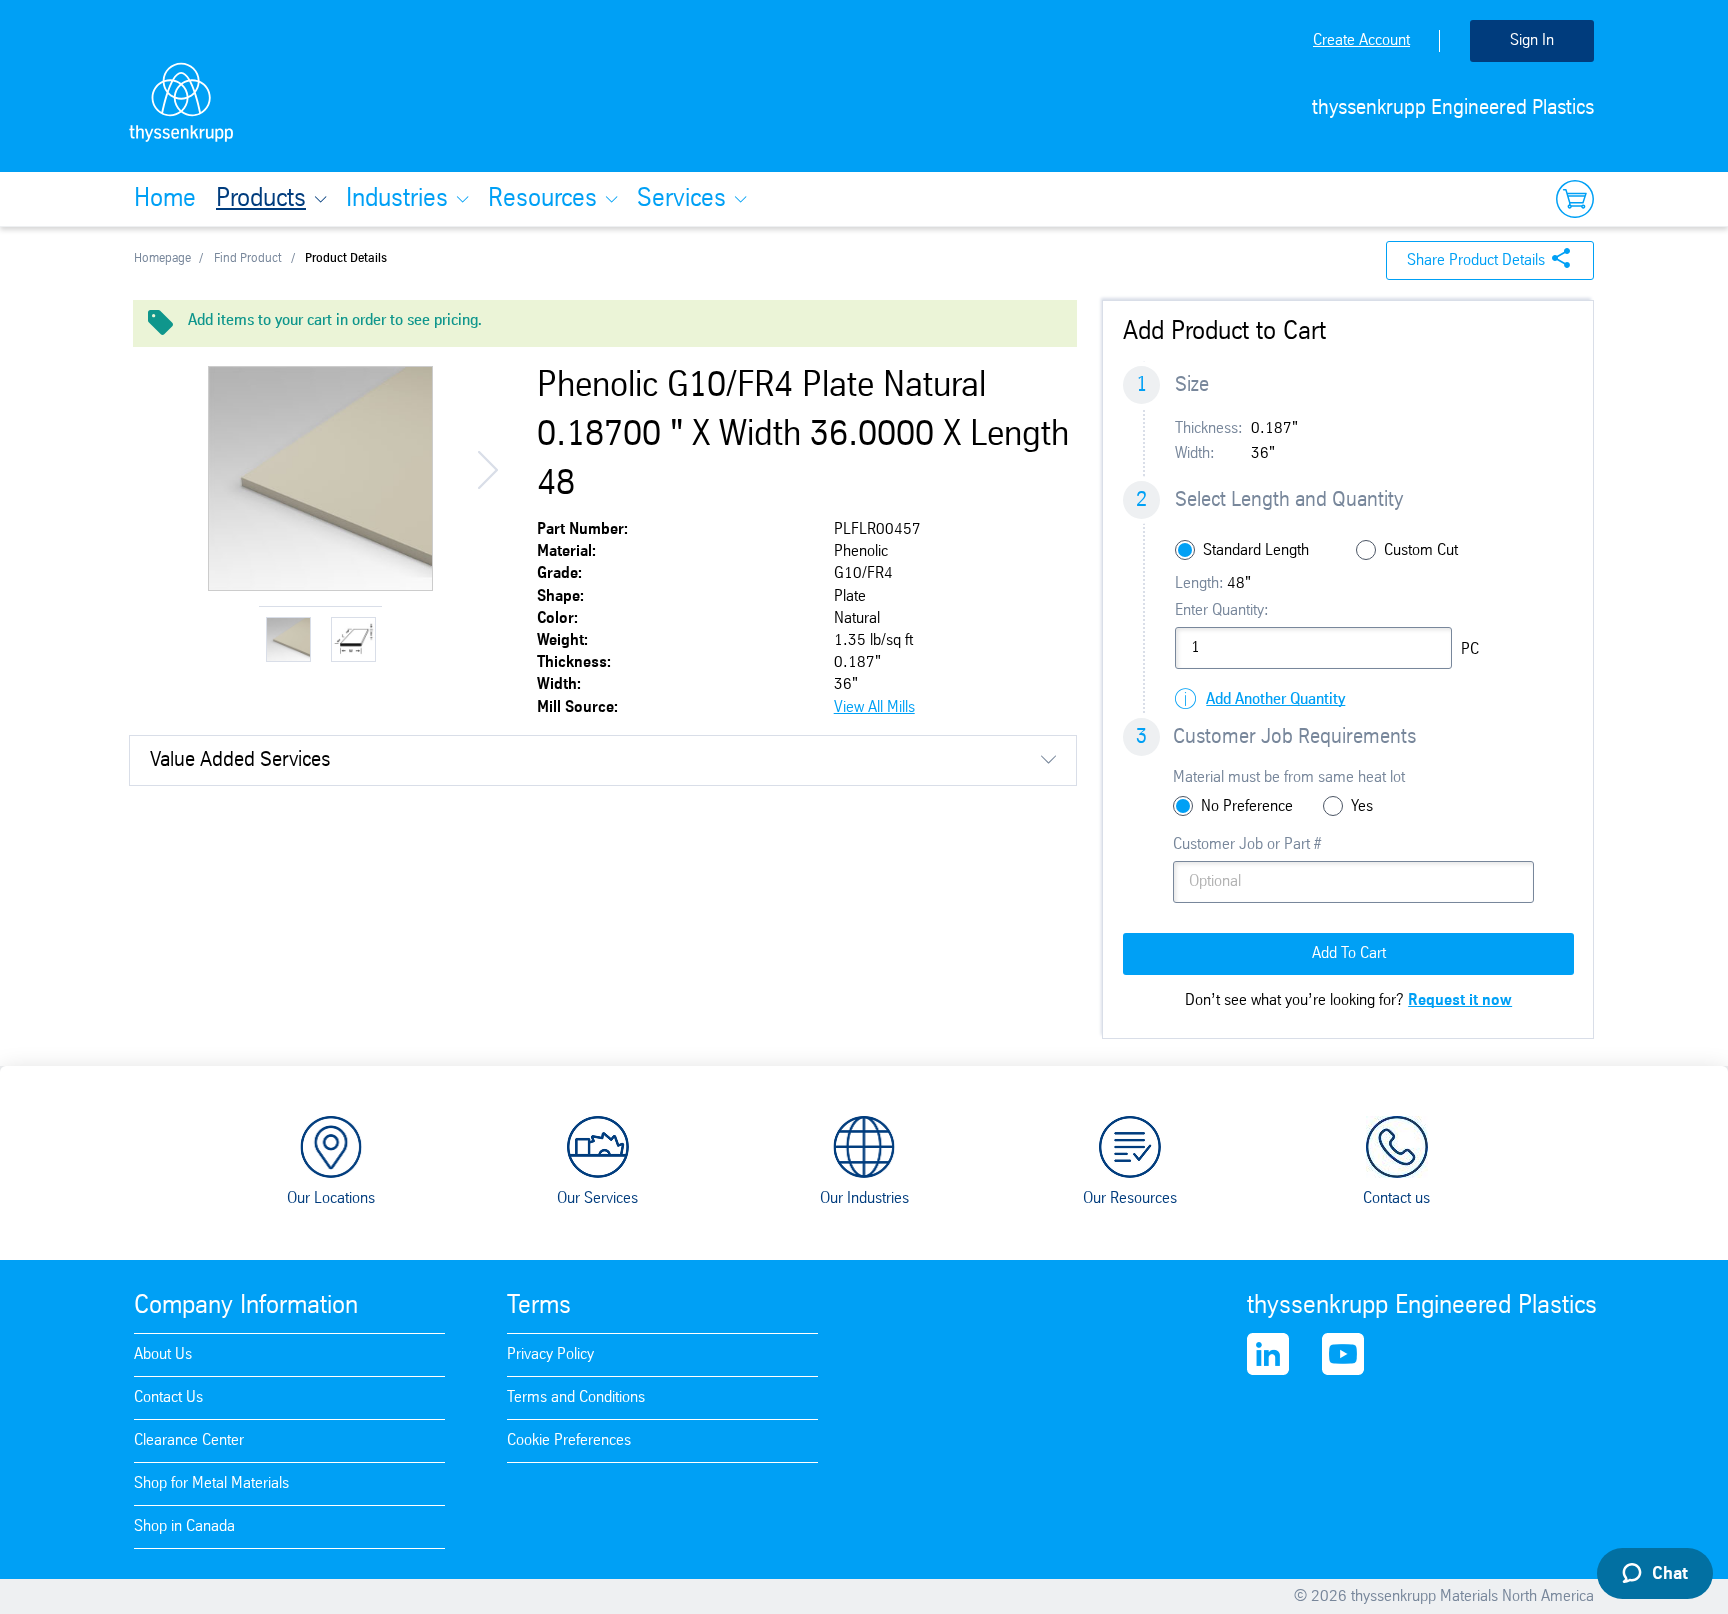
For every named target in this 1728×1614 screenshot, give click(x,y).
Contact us (1396, 1198)
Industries (397, 199)
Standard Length (1256, 550)
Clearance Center (189, 1440)
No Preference (1247, 806)
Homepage (162, 258)
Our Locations (331, 1198)
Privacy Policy (550, 1354)
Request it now (1460, 1000)
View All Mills (874, 707)
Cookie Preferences (569, 1440)
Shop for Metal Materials (211, 1483)
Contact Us (168, 1397)
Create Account (1361, 40)
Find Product (248, 258)
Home (165, 199)
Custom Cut (1421, 550)
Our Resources (1130, 1198)
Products (261, 199)
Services (681, 199)
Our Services (597, 1198)
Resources (542, 199)
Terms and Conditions (576, 1397)
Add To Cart (1349, 953)
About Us (163, 1354)
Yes (1362, 806)
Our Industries (864, 1198)
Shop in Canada (184, 1526)
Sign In (1532, 40)
